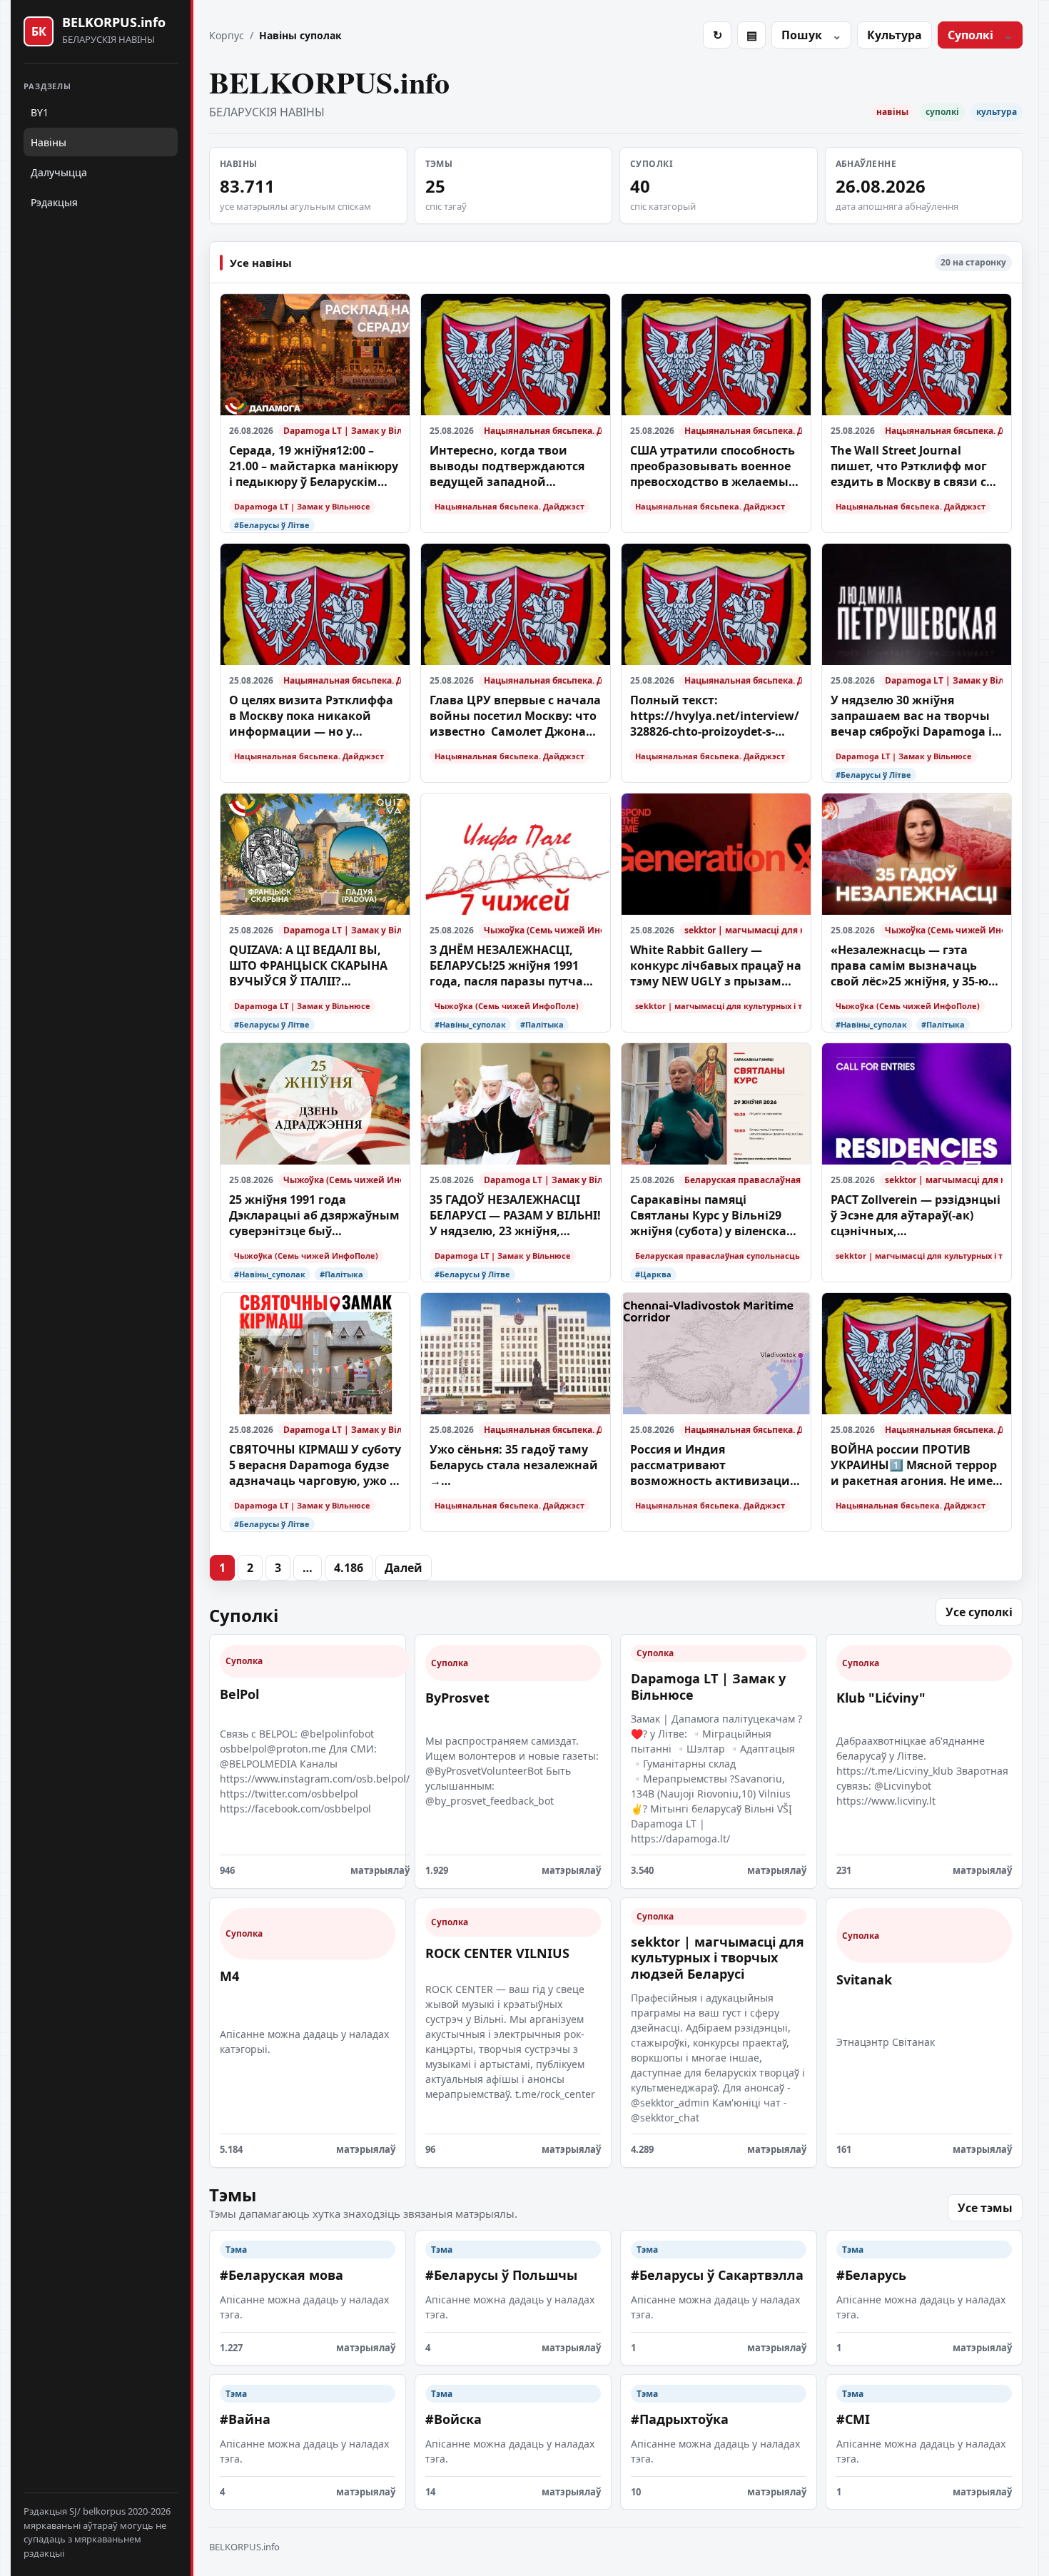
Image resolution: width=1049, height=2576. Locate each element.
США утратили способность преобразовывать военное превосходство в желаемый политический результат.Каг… (714, 466)
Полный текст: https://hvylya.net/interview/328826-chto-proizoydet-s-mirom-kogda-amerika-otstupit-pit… (715, 716)
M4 (229, 1976)
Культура (895, 35)
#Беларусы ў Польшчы (501, 2275)
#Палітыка (542, 1024)
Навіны (49, 142)
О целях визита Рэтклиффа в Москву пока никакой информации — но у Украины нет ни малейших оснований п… (313, 716)
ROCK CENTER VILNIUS (497, 1953)
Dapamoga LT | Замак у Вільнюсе (342, 431)
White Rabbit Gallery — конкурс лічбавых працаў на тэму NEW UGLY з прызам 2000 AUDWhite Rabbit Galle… (716, 966)
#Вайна (245, 2419)
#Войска (453, 2419)
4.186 (349, 1568)
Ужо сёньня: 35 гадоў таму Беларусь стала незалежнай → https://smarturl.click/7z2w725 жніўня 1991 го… (515, 1465)
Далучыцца (59, 172)
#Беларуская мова (282, 2275)
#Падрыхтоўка (680, 2419)
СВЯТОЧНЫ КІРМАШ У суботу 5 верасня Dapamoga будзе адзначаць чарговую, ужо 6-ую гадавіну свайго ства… (315, 1465)
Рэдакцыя (54, 202)
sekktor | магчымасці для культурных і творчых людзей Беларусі (743, 930)
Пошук (802, 35)
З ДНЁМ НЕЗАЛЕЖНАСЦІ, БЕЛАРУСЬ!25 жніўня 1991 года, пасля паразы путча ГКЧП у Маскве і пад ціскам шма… (511, 966)
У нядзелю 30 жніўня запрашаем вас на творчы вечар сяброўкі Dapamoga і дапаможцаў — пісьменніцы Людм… (917, 716)
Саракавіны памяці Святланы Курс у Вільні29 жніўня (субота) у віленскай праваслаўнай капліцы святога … (713, 1216)
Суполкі (971, 35)
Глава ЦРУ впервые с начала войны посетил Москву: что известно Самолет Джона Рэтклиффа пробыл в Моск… (515, 716)
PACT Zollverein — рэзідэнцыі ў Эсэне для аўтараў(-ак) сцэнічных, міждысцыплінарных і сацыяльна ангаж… (916, 1216)
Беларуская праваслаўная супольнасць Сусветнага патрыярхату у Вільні (743, 1180)
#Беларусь (871, 2275)
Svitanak (864, 1979)
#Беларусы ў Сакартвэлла (717, 2275)
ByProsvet (457, 1698)
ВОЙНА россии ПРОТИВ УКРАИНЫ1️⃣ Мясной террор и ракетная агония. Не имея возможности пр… (915, 1465)
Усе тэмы (985, 2208)
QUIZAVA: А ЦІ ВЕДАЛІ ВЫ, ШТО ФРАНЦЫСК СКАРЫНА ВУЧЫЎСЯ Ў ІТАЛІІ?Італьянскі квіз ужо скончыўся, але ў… (308, 966)
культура (997, 112)
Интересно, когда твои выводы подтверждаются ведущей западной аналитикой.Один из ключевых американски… (508, 466)
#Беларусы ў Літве (272, 525)
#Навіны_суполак (470, 1024)
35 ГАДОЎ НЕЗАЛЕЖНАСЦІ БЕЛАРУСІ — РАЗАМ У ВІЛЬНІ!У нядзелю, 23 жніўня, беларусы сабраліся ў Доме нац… (515, 1216)
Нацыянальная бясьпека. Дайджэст (543, 431)
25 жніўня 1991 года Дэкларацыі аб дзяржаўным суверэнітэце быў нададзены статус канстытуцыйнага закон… (314, 1216)
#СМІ (853, 2419)
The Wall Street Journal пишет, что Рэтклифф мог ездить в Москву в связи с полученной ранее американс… (909, 466)
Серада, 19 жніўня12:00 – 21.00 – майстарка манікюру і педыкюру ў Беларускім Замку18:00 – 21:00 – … (314, 466)
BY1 (40, 112)
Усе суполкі (979, 1612)
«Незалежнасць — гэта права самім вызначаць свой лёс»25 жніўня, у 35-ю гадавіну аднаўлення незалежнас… (909, 966)
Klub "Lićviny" (881, 1698)
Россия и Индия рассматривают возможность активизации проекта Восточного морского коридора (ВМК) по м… (714, 1465)
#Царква (653, 1274)
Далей (404, 1568)
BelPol (239, 1694)
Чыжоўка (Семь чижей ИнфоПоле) (543, 930)
